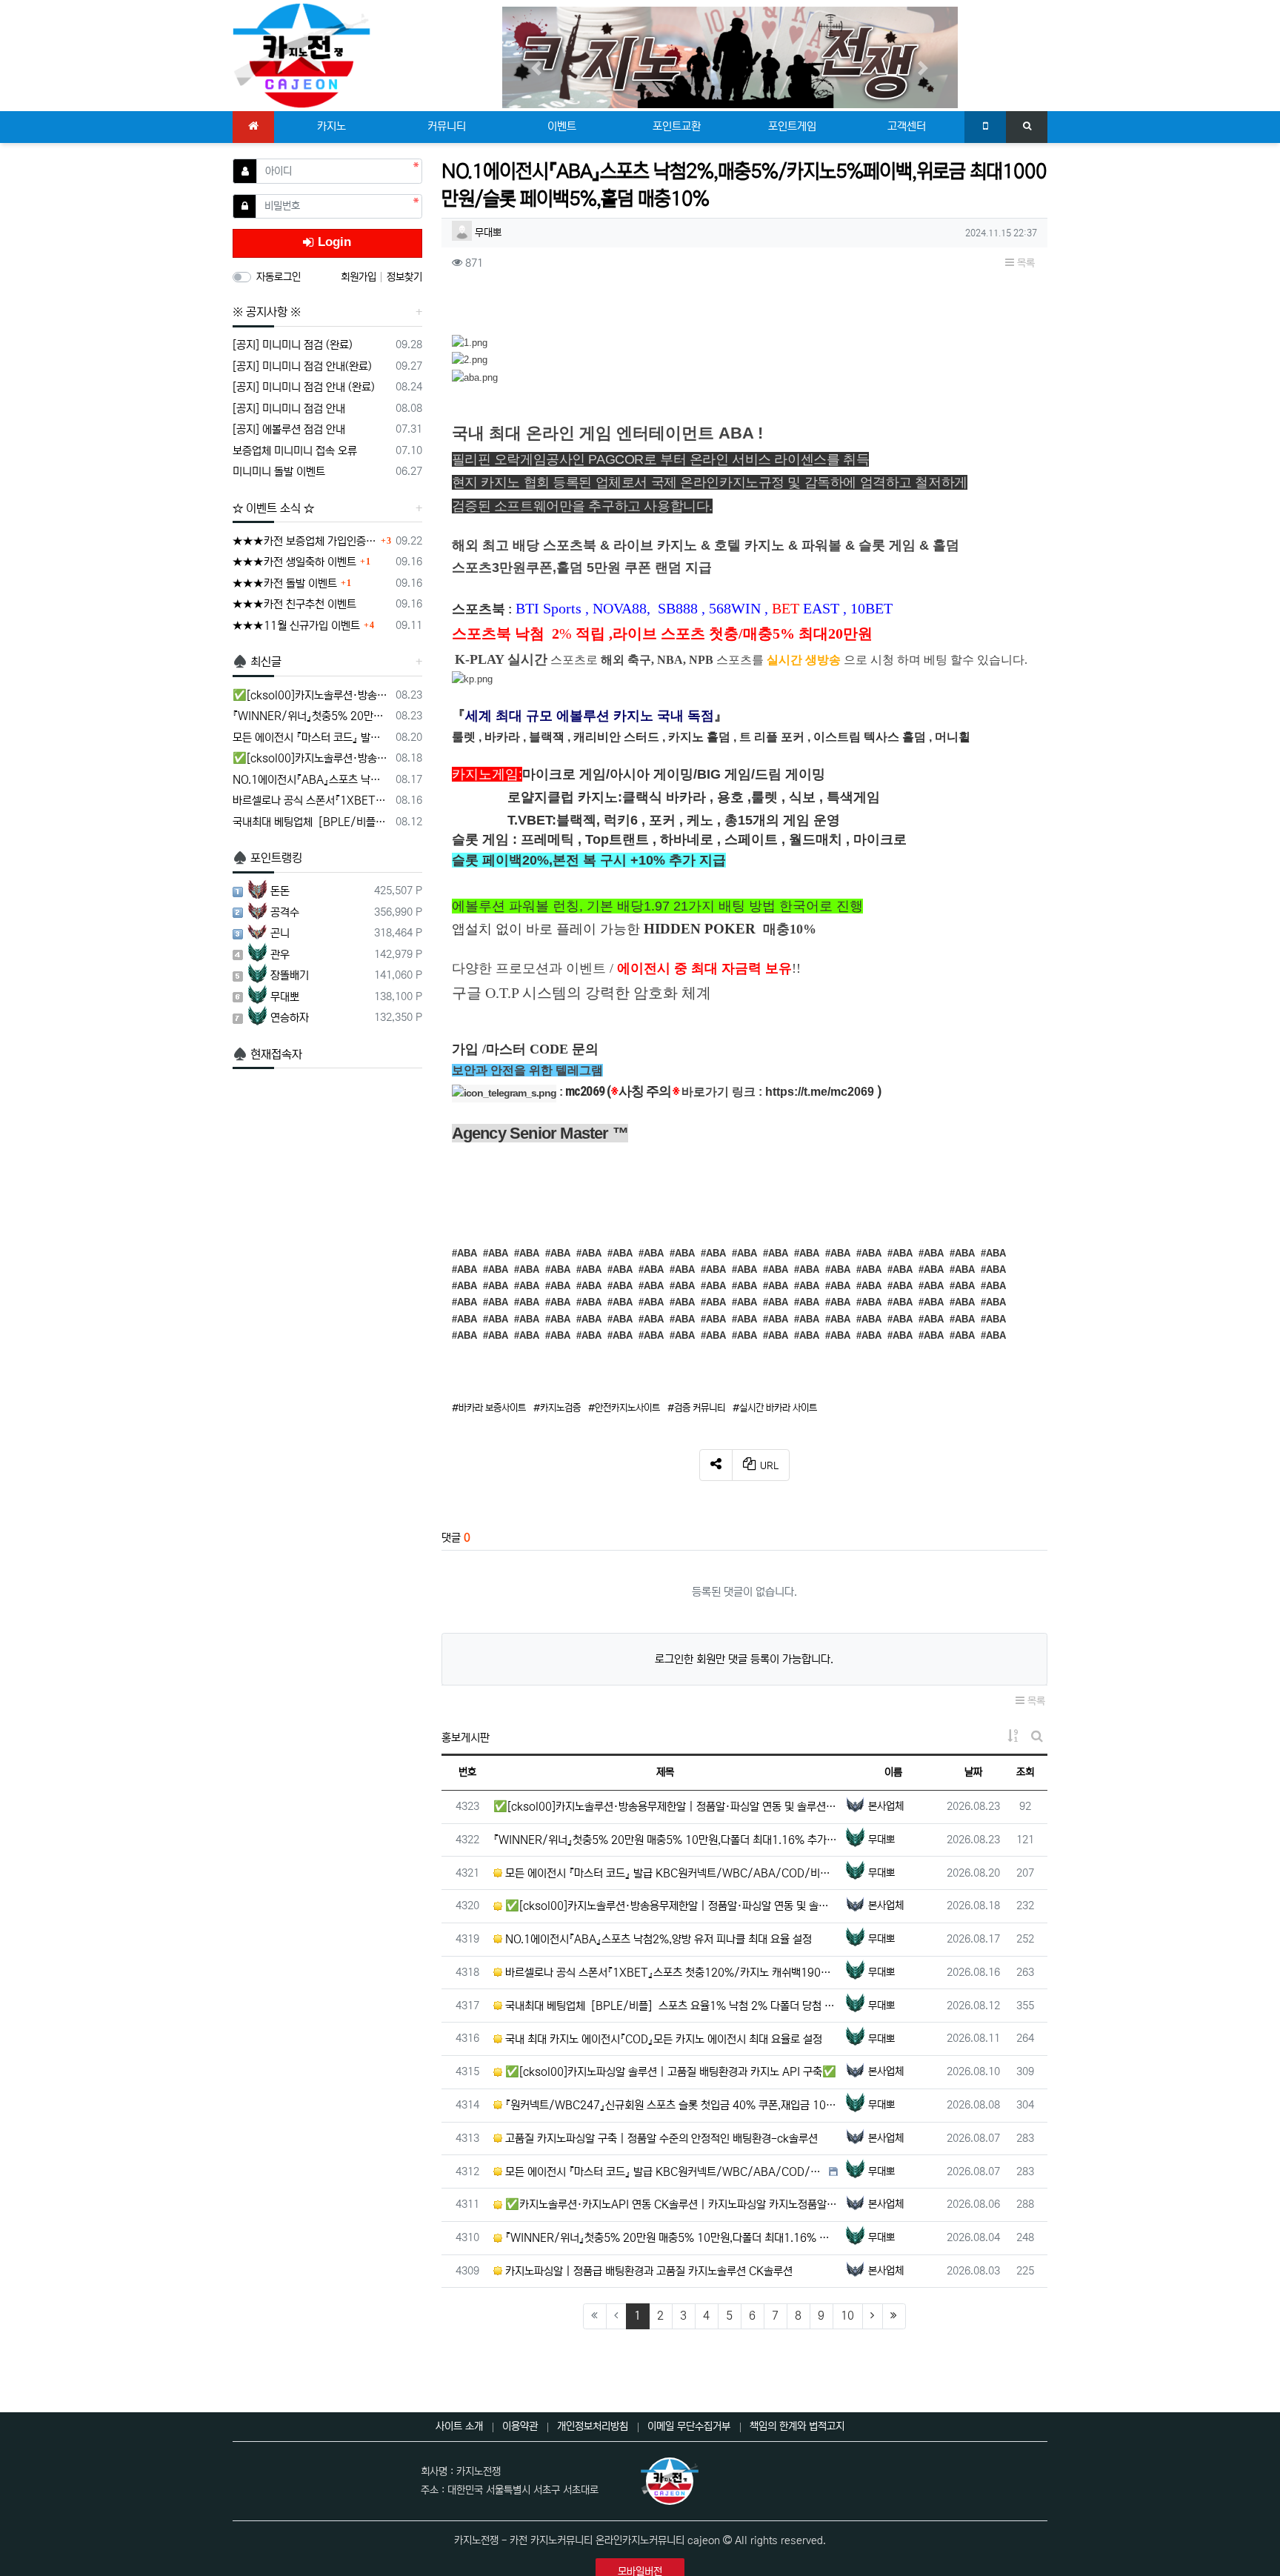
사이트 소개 (459, 2426)
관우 (280, 955)
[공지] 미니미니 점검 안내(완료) (302, 366)
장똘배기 (290, 975)
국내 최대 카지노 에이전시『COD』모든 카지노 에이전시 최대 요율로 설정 (662, 2039)
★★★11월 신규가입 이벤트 (296, 626)
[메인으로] (253, 127)
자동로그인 (279, 277)
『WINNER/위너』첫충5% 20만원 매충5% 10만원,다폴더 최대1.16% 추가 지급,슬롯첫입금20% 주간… (666, 1840)
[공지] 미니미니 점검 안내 (289, 409)
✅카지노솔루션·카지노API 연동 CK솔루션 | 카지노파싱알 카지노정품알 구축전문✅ (670, 2204)
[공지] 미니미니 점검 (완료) (293, 345)
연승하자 (290, 1018)
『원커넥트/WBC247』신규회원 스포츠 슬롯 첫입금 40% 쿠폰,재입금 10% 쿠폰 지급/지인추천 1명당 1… (670, 2105)
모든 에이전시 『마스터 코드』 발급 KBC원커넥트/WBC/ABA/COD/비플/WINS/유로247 (670, 1873)
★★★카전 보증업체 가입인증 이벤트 (305, 541)
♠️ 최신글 (257, 662)
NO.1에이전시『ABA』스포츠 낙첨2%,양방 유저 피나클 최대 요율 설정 (657, 1939)
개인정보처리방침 (593, 2426)
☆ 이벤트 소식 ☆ (273, 508)
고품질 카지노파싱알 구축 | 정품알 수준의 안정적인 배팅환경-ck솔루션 (660, 2139)
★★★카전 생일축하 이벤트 (294, 562)
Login (333, 242)
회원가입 (360, 277)
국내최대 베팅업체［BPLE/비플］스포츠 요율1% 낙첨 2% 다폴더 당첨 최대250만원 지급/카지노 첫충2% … (670, 2006)
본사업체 (886, 1806)
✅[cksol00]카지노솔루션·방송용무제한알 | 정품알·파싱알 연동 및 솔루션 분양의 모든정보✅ (666, 1807)
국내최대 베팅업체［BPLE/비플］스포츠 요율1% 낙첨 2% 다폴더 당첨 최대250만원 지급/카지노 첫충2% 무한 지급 (311, 822)
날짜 (973, 1772)
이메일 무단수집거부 (689, 2426)
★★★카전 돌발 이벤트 (285, 583)
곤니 (280, 933)
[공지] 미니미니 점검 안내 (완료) (304, 387)
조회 (1025, 1772)
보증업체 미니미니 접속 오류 (295, 451)
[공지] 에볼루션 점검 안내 (289, 429)
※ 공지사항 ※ (267, 312)
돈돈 (280, 891)
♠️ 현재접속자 (267, 1054)
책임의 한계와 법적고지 (797, 2426)
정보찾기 (404, 277)
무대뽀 (488, 233)
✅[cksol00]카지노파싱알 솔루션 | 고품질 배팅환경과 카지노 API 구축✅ (669, 2072)
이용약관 (520, 2426)
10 (847, 2316)
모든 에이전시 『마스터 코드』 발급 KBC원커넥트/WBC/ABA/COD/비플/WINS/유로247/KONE (664, 2172)
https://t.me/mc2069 (820, 1092)
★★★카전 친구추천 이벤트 (294, 604)
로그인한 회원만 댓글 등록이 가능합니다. (744, 1659)
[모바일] (985, 127)
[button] (536, 68)
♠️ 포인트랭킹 (267, 858)
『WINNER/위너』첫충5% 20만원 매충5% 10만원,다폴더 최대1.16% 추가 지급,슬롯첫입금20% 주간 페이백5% (311, 716)
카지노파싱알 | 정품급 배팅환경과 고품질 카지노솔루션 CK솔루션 (647, 2271)
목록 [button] (1024, 263)
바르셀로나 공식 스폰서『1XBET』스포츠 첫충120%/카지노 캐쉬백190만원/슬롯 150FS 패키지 (670, 1973)
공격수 (285, 912)
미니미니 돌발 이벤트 (279, 472)
